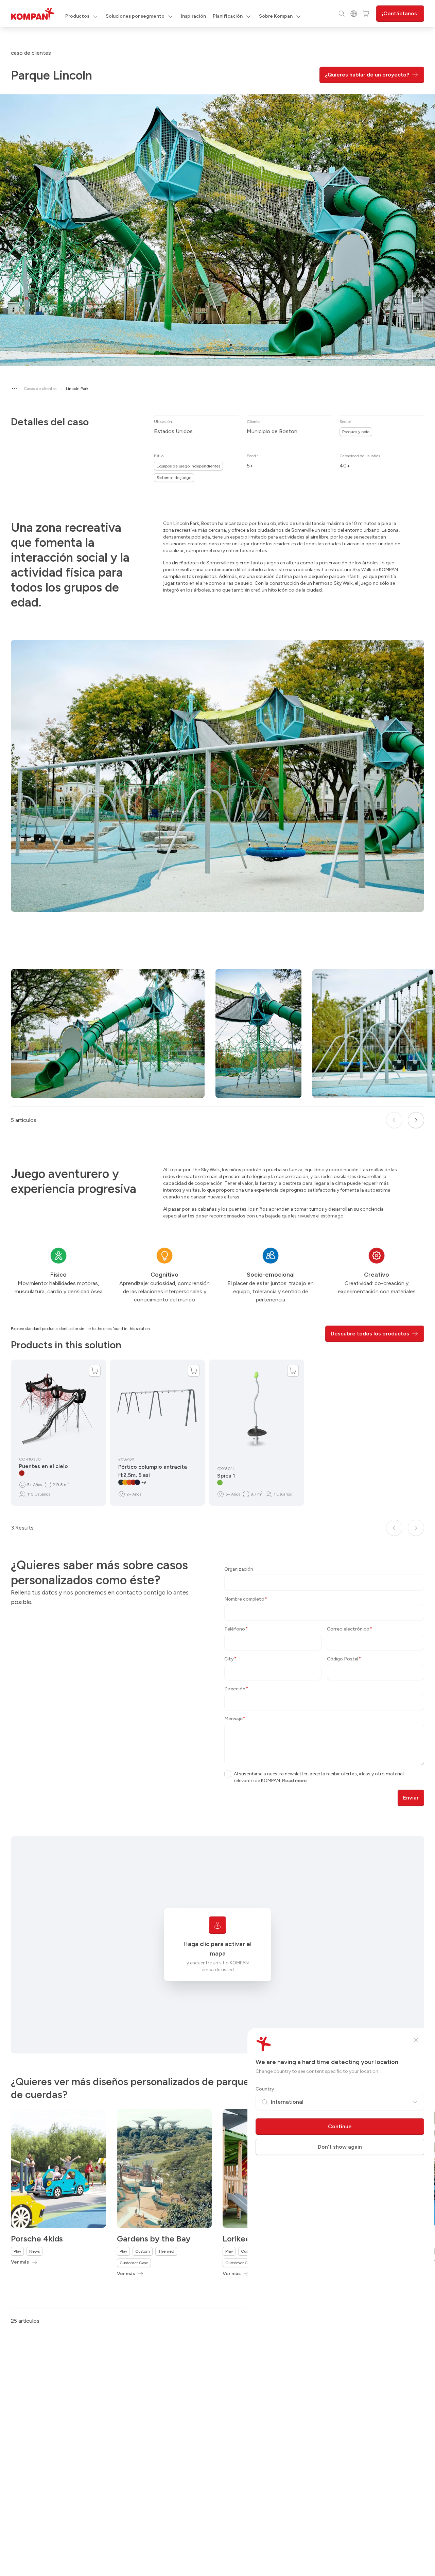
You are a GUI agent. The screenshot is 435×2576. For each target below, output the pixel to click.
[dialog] (217, 1288)
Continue (340, 2126)
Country (265, 2089)
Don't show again (340, 2147)
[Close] (416, 2040)
